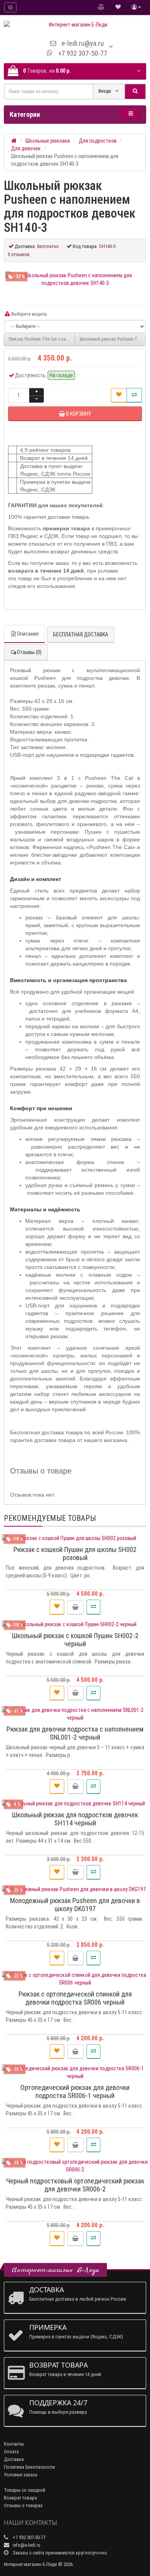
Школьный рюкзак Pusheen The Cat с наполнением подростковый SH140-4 (113, 339)
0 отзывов (19, 254)
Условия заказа (21, 2475)
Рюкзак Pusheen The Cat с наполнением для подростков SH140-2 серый (42, 339)
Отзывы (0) (29, 652)
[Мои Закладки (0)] (118, 7)
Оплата (11, 2452)
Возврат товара (20, 2498)
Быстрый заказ (78, 1607)
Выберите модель (28, 314)
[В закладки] (119, 395)
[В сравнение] (134, 395)
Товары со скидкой (25, 2490)
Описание (28, 634)
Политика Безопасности (29, 2467)
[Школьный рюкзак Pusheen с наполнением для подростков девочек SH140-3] (75, 279)
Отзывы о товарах (23, 2505)
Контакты (14, 2444)
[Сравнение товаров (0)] (101, 7)
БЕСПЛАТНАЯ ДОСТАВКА (81, 634)
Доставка (14, 2459)
